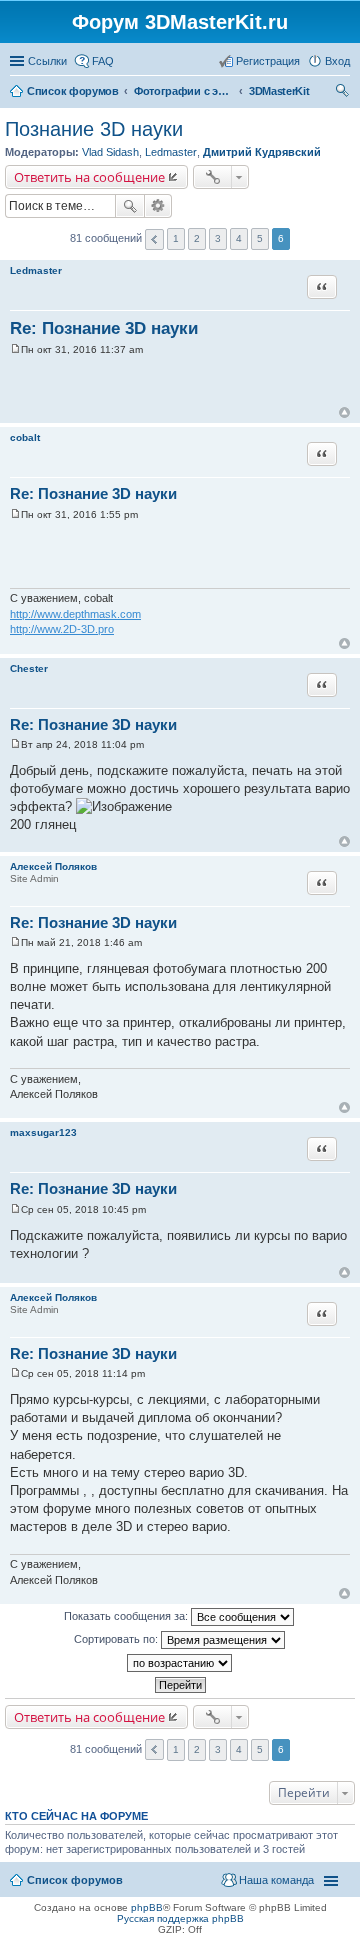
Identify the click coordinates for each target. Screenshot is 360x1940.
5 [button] (260, 238)
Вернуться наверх (344, 412)
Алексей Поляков (53, 866)
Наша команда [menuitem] (276, 1880)
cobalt (25, 437)
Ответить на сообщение (89, 177)
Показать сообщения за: (127, 1616)
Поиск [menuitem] (344, 93)
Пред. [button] (154, 239)
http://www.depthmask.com (75, 614)
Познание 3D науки (94, 129)
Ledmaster (171, 152)
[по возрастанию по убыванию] (180, 1663)
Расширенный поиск (158, 206)
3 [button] (218, 238)
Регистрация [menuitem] (268, 61)
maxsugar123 (43, 1132)
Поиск (130, 206)
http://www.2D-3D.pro (62, 629)
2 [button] (197, 238)
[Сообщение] (15, 349)
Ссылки (47, 61)
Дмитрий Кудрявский (262, 152)
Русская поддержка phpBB (180, 1918)
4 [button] (239, 238)
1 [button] (176, 238)
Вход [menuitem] (337, 61)
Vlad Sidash (110, 152)
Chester (29, 668)
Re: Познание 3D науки (104, 328)
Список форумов (75, 1880)
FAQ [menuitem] (103, 61)
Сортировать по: (117, 1639)
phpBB (147, 1907)
